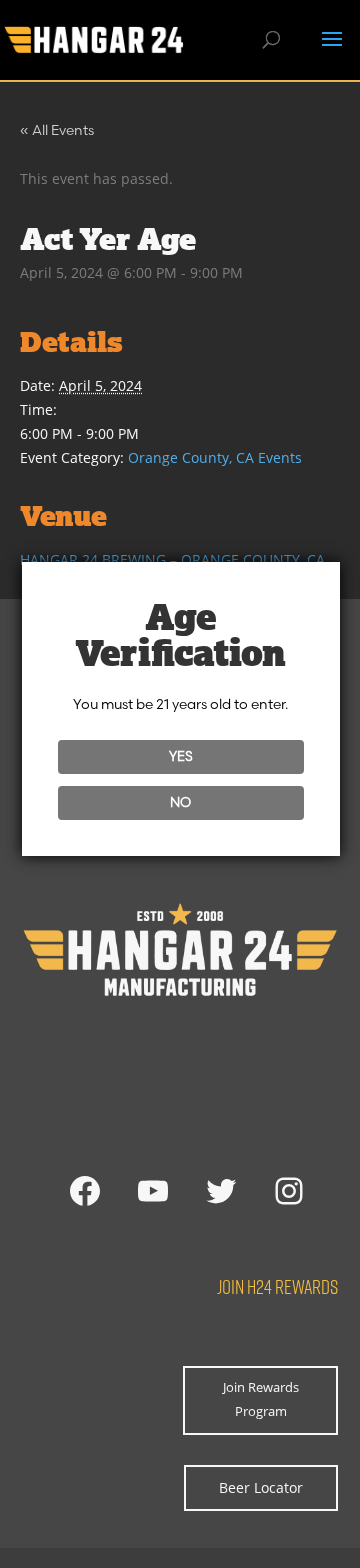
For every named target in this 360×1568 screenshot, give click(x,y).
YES (181, 756)
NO (180, 802)
